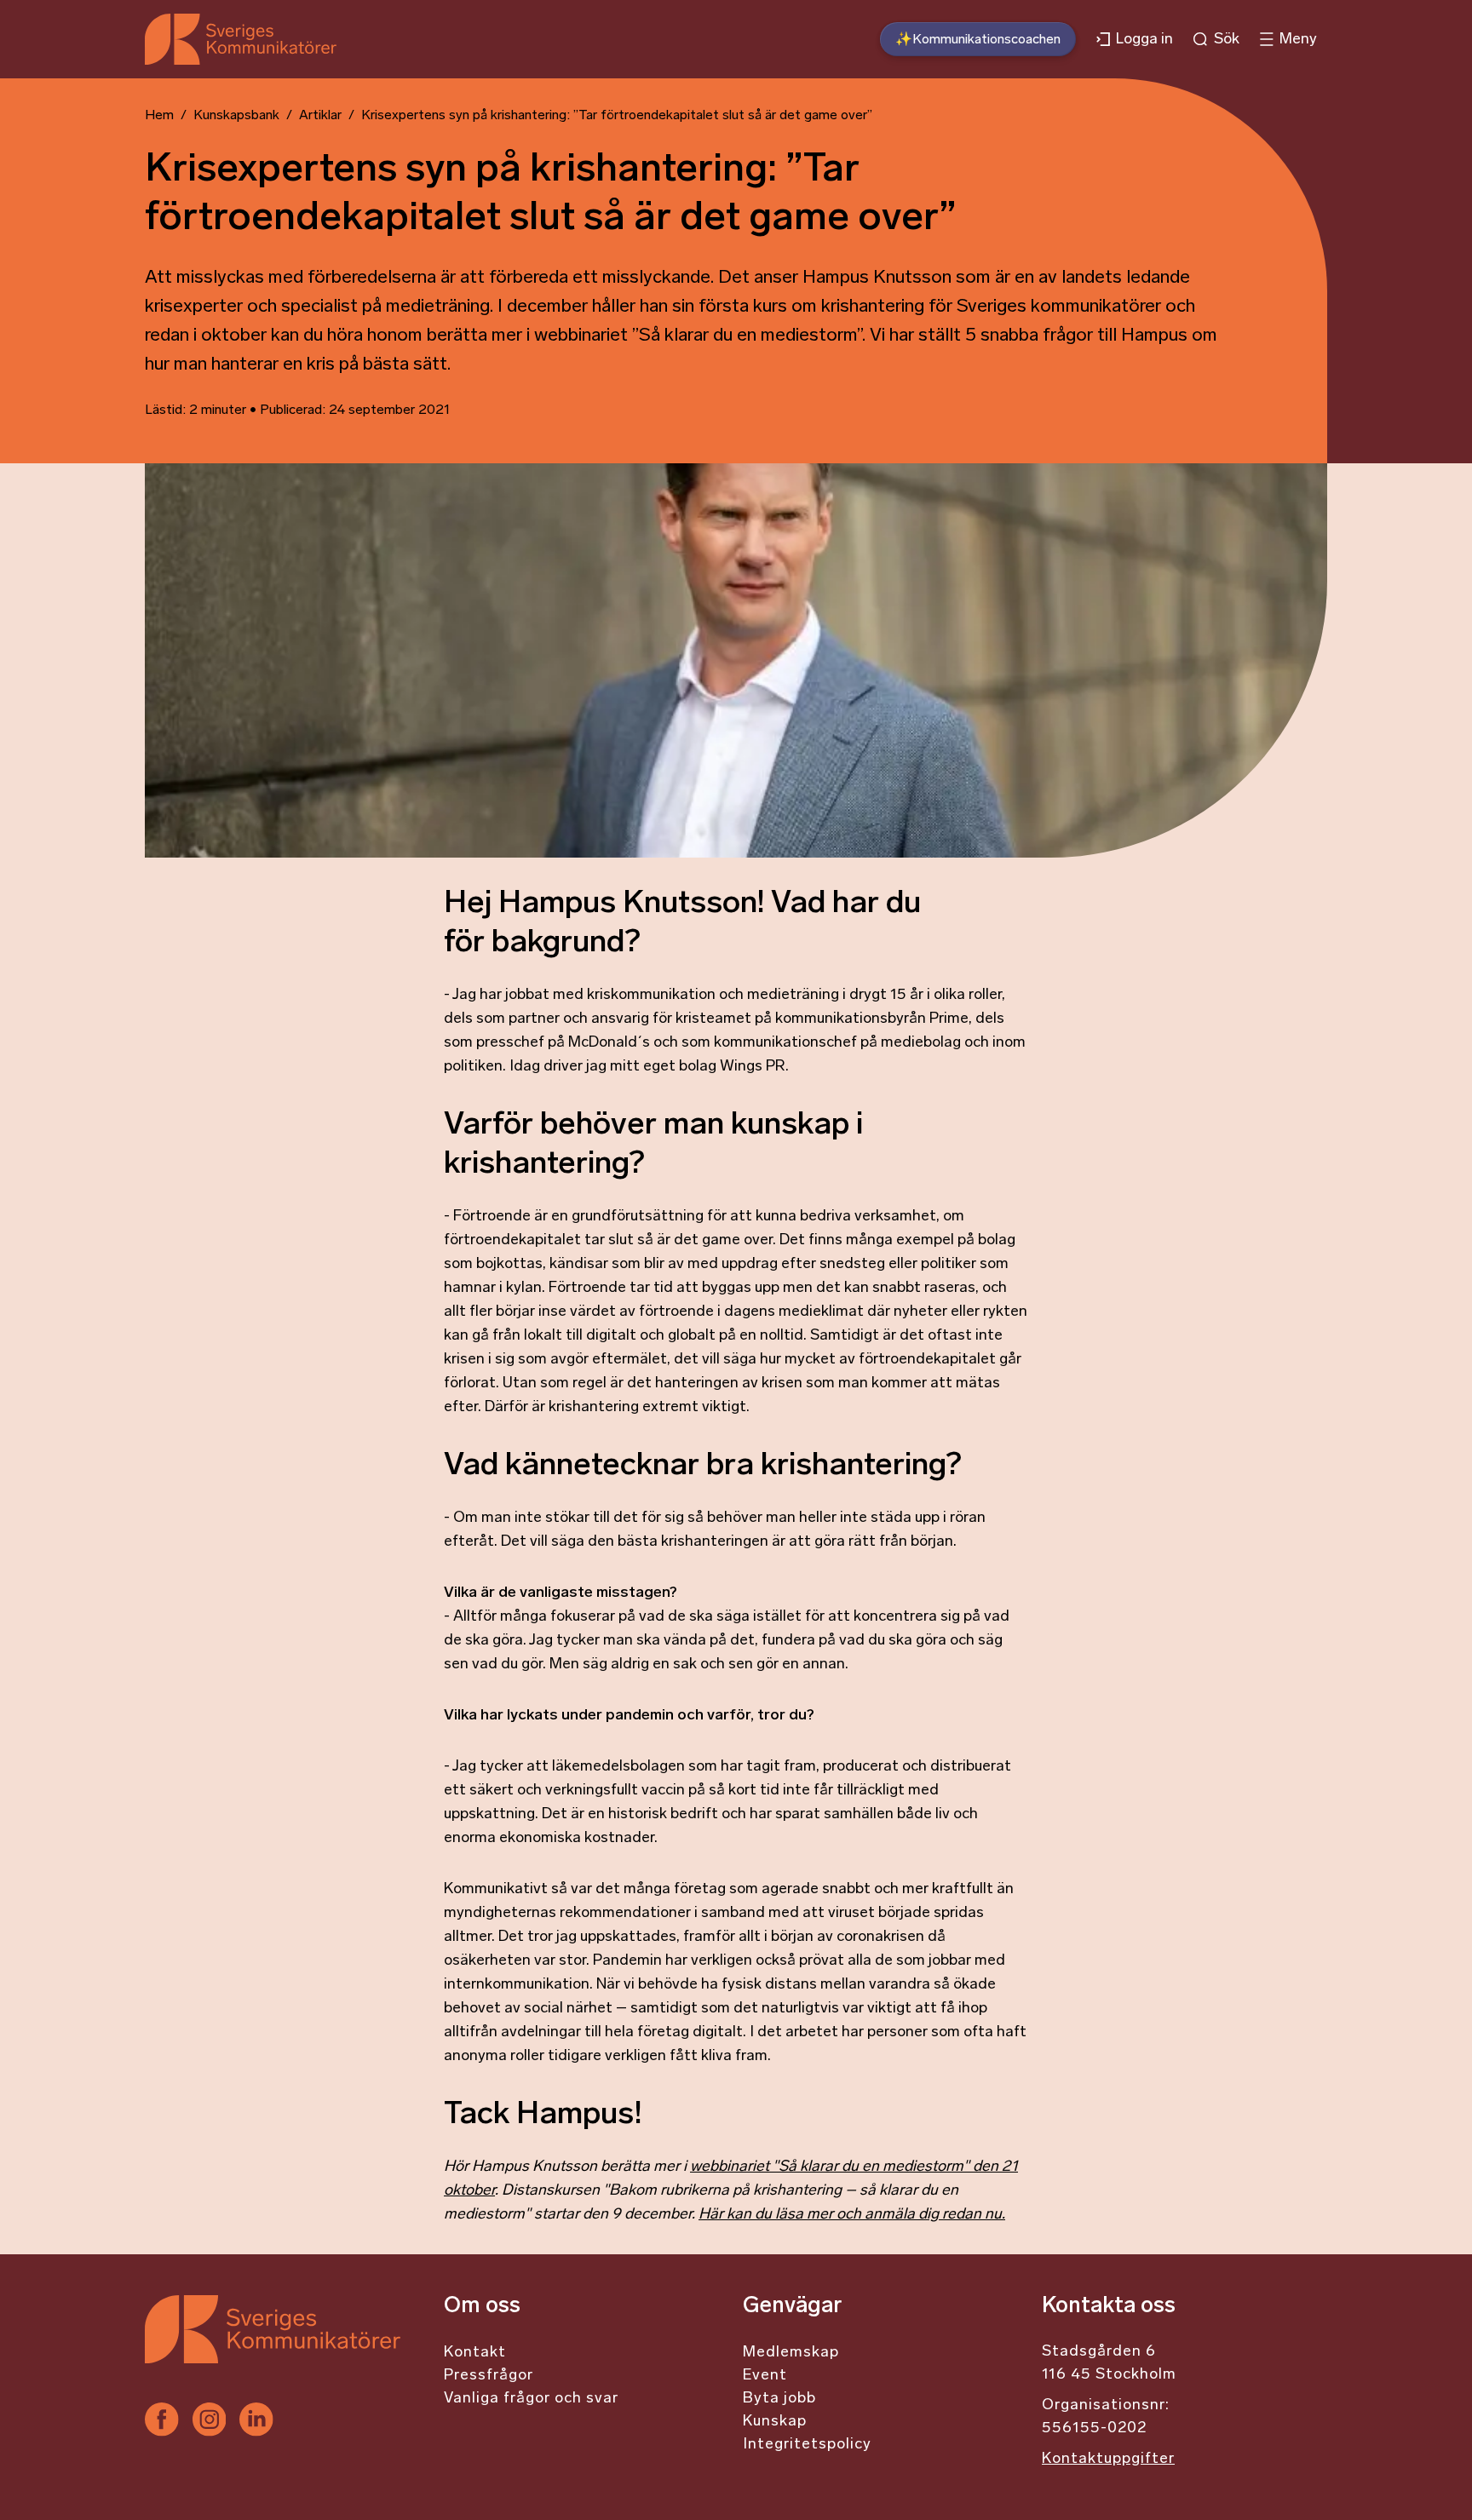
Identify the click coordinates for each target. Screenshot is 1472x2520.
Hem (159, 116)
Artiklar (320, 116)
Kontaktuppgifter (1108, 2460)
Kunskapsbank (236, 116)
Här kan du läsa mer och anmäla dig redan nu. (852, 2215)
